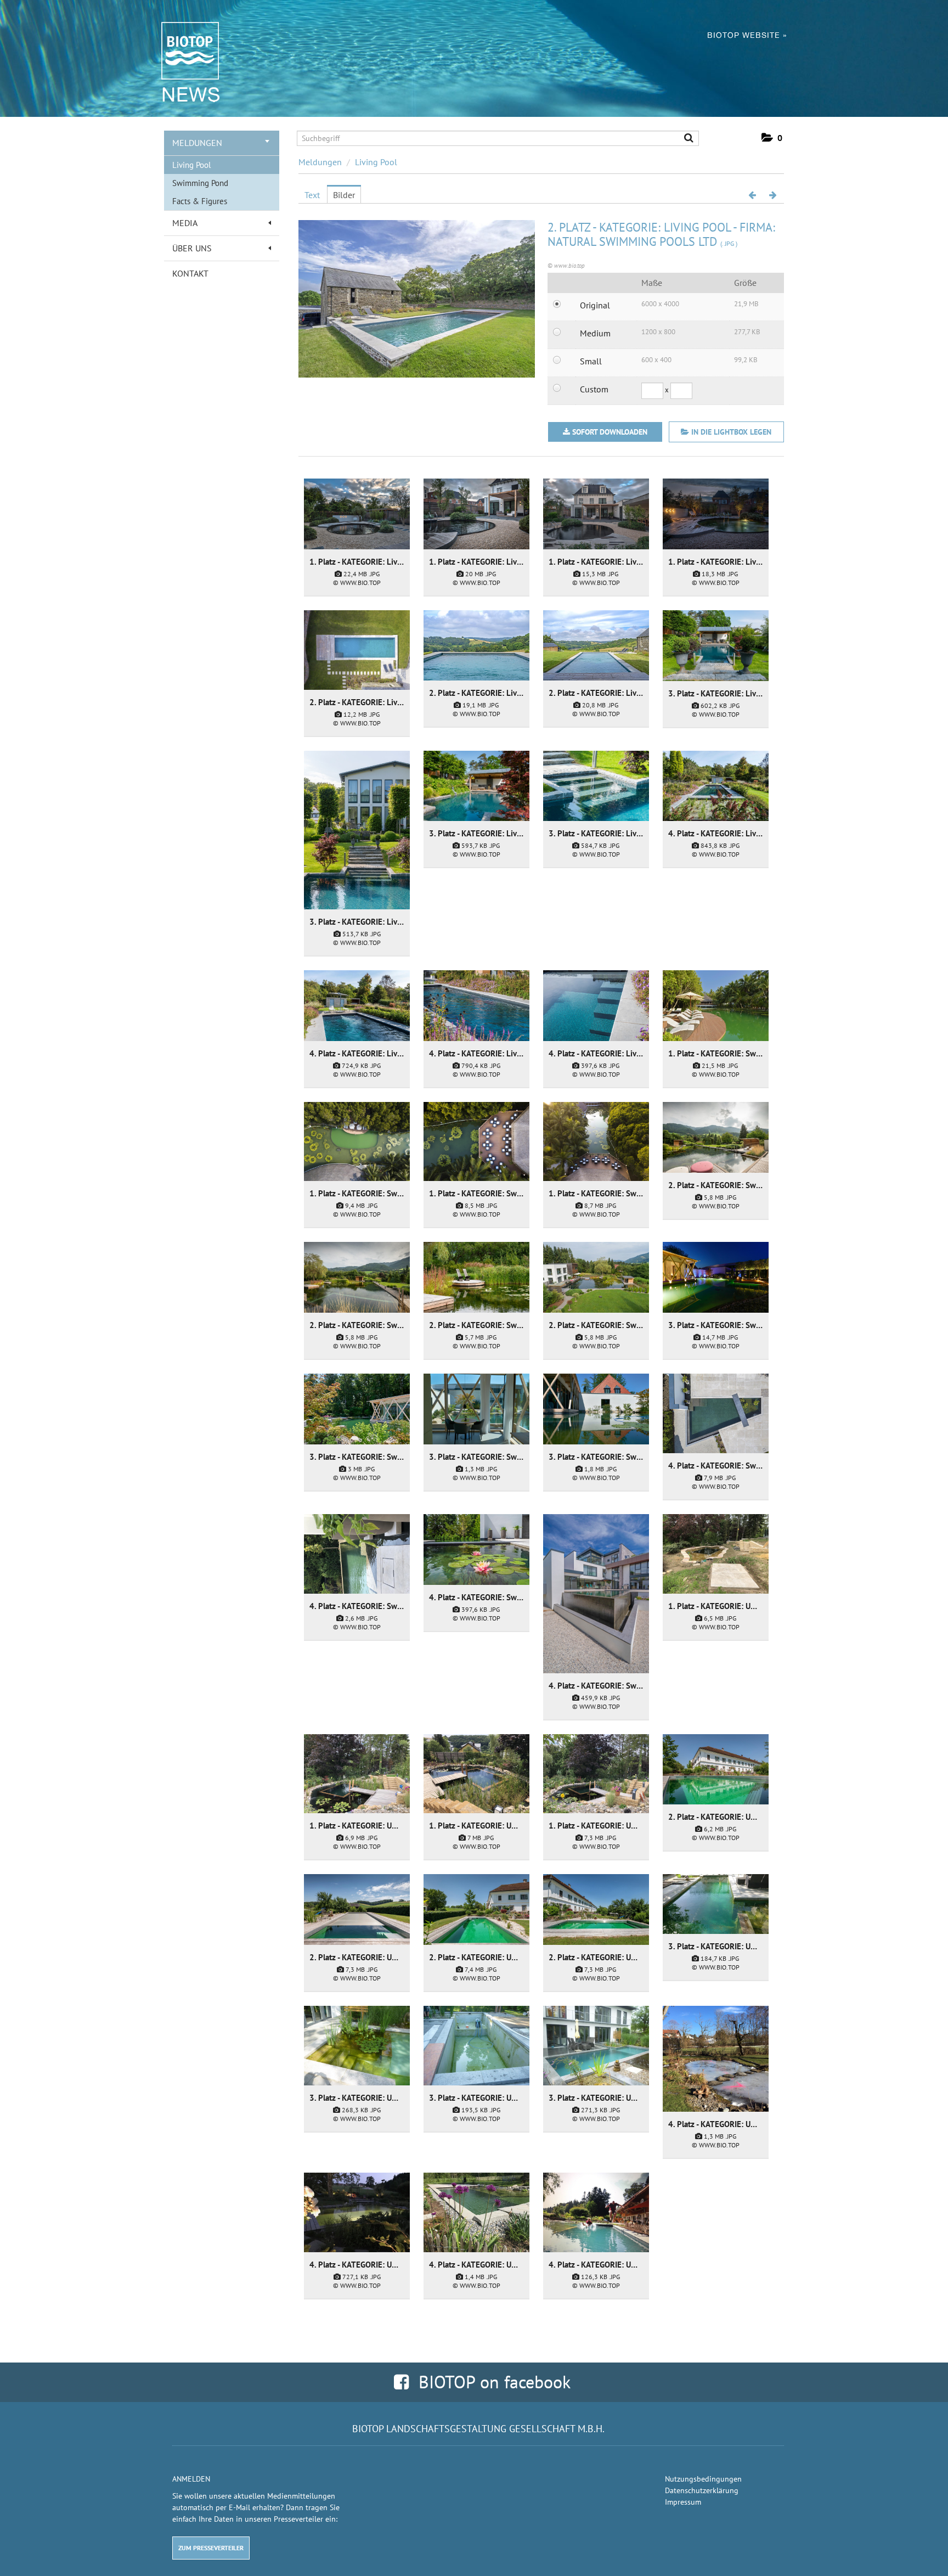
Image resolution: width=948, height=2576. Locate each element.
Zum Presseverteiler (211, 2548)
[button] (772, 138)
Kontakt (190, 273)
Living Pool (191, 165)
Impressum (683, 2502)
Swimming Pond (200, 183)
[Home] (185, 50)
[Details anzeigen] (357, 514)
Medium (595, 333)
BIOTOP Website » (747, 35)
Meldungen (197, 143)
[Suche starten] (684, 139)
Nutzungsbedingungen (703, 2479)
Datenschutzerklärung (702, 2490)
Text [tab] (312, 195)
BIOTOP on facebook (490, 2382)
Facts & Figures (200, 201)
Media (185, 223)
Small (591, 361)
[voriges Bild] (752, 195)
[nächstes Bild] (773, 195)
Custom (594, 389)
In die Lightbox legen (730, 432)
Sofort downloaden (610, 432)
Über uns (192, 248)
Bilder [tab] (344, 195)
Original (595, 305)
